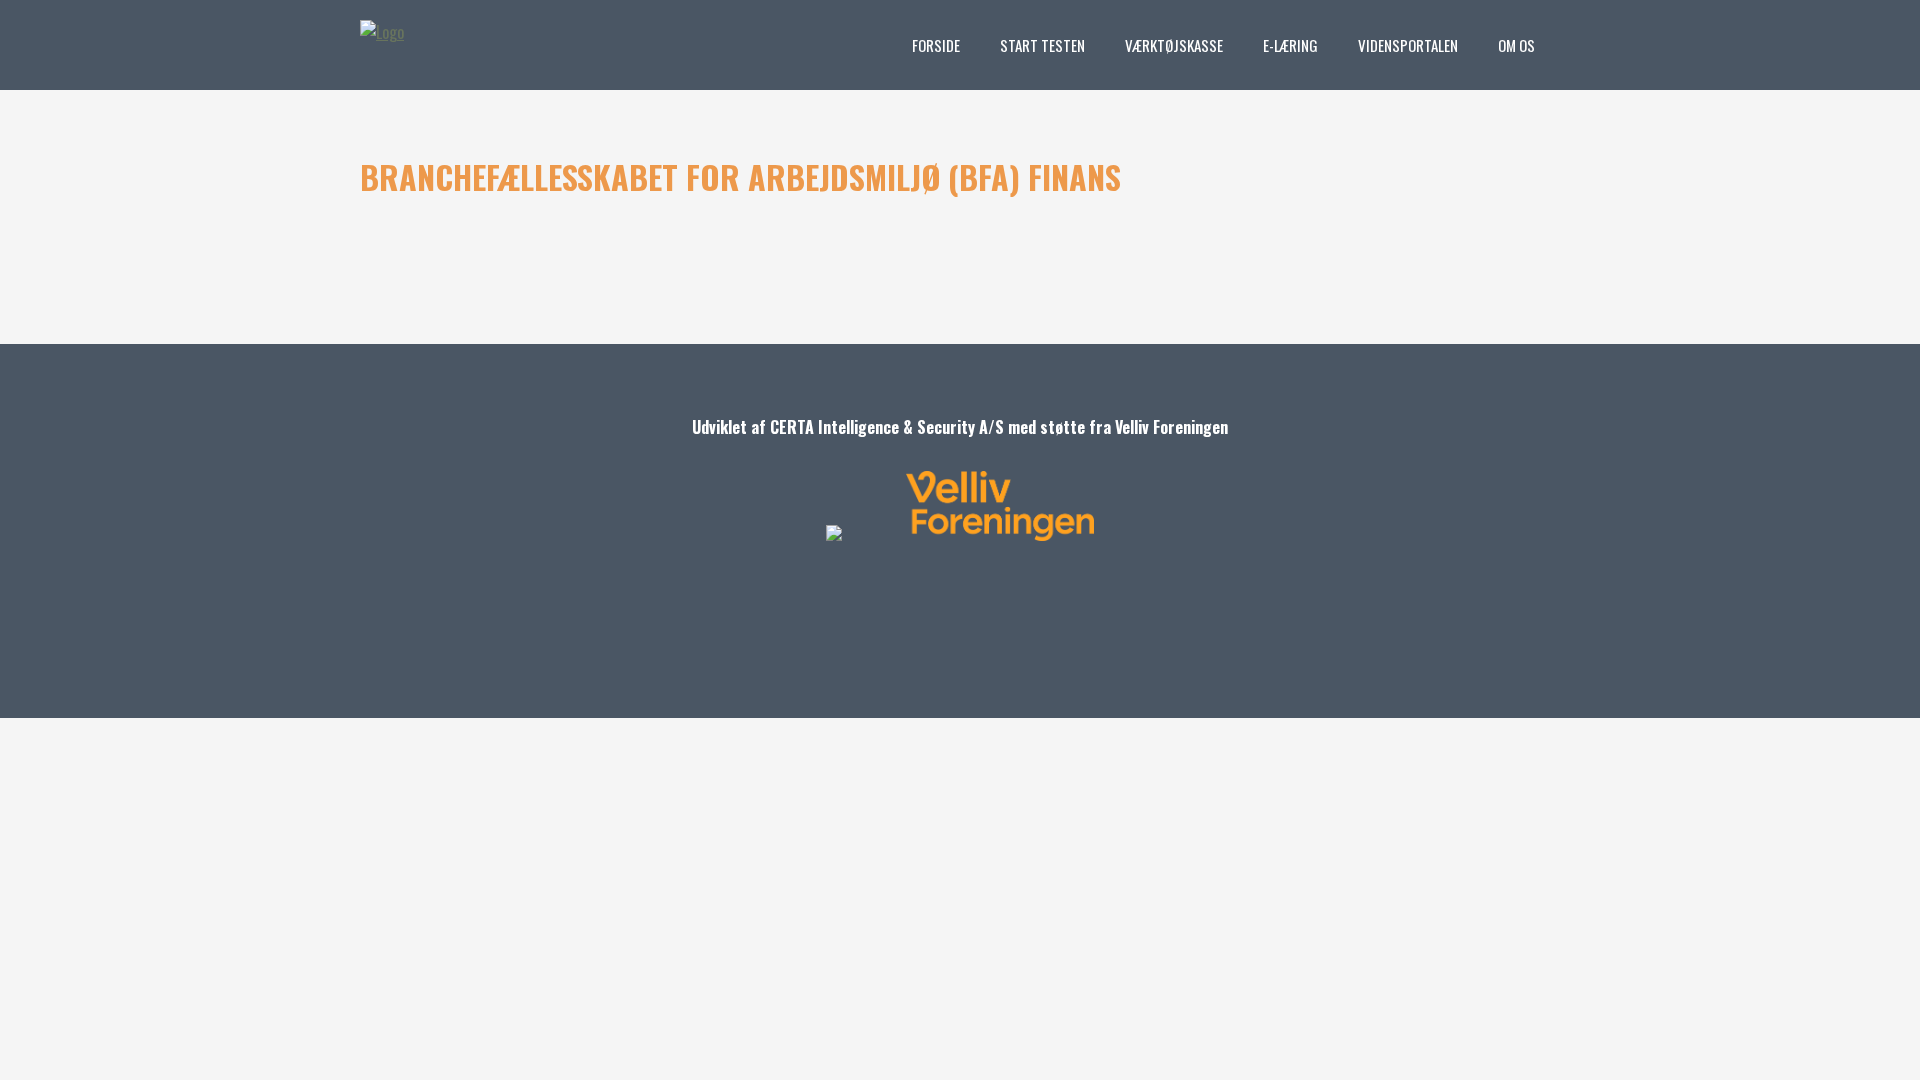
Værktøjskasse (1174, 45)
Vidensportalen (1408, 45)
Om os (1516, 45)
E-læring (1290, 45)
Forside (936, 45)
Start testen (1042, 45)
